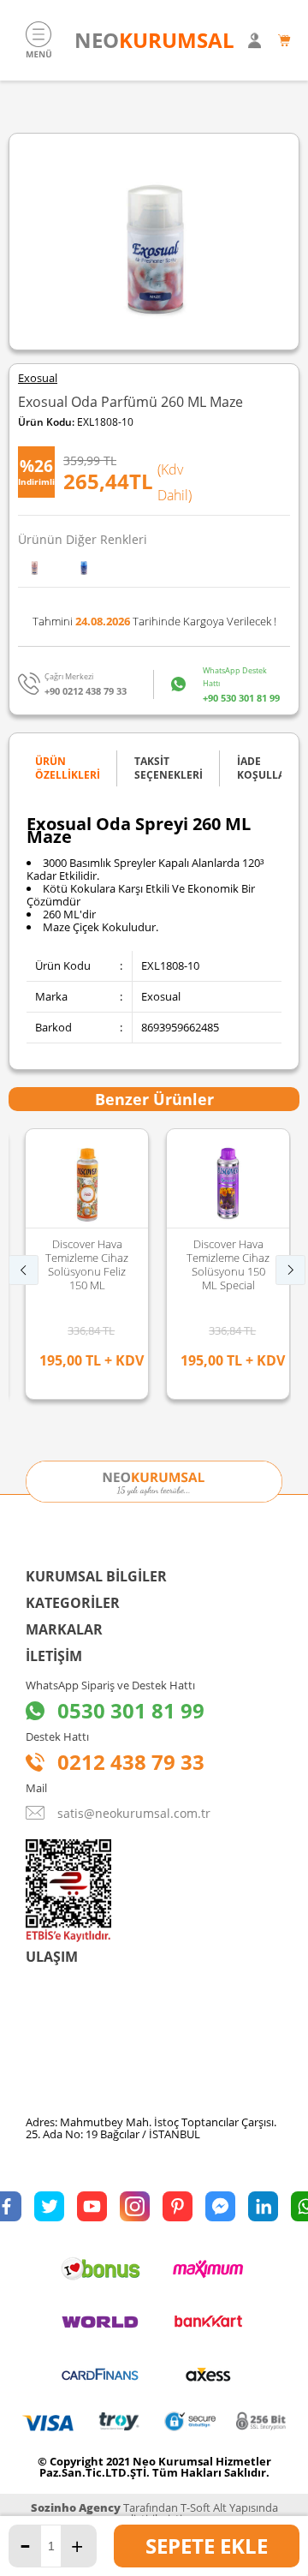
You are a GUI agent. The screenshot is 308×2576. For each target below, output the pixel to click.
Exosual (38, 378)
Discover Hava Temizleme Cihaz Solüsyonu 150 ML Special (220, 1264)
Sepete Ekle (207, 2546)
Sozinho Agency (76, 2507)
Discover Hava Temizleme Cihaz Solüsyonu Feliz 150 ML (79, 1264)
